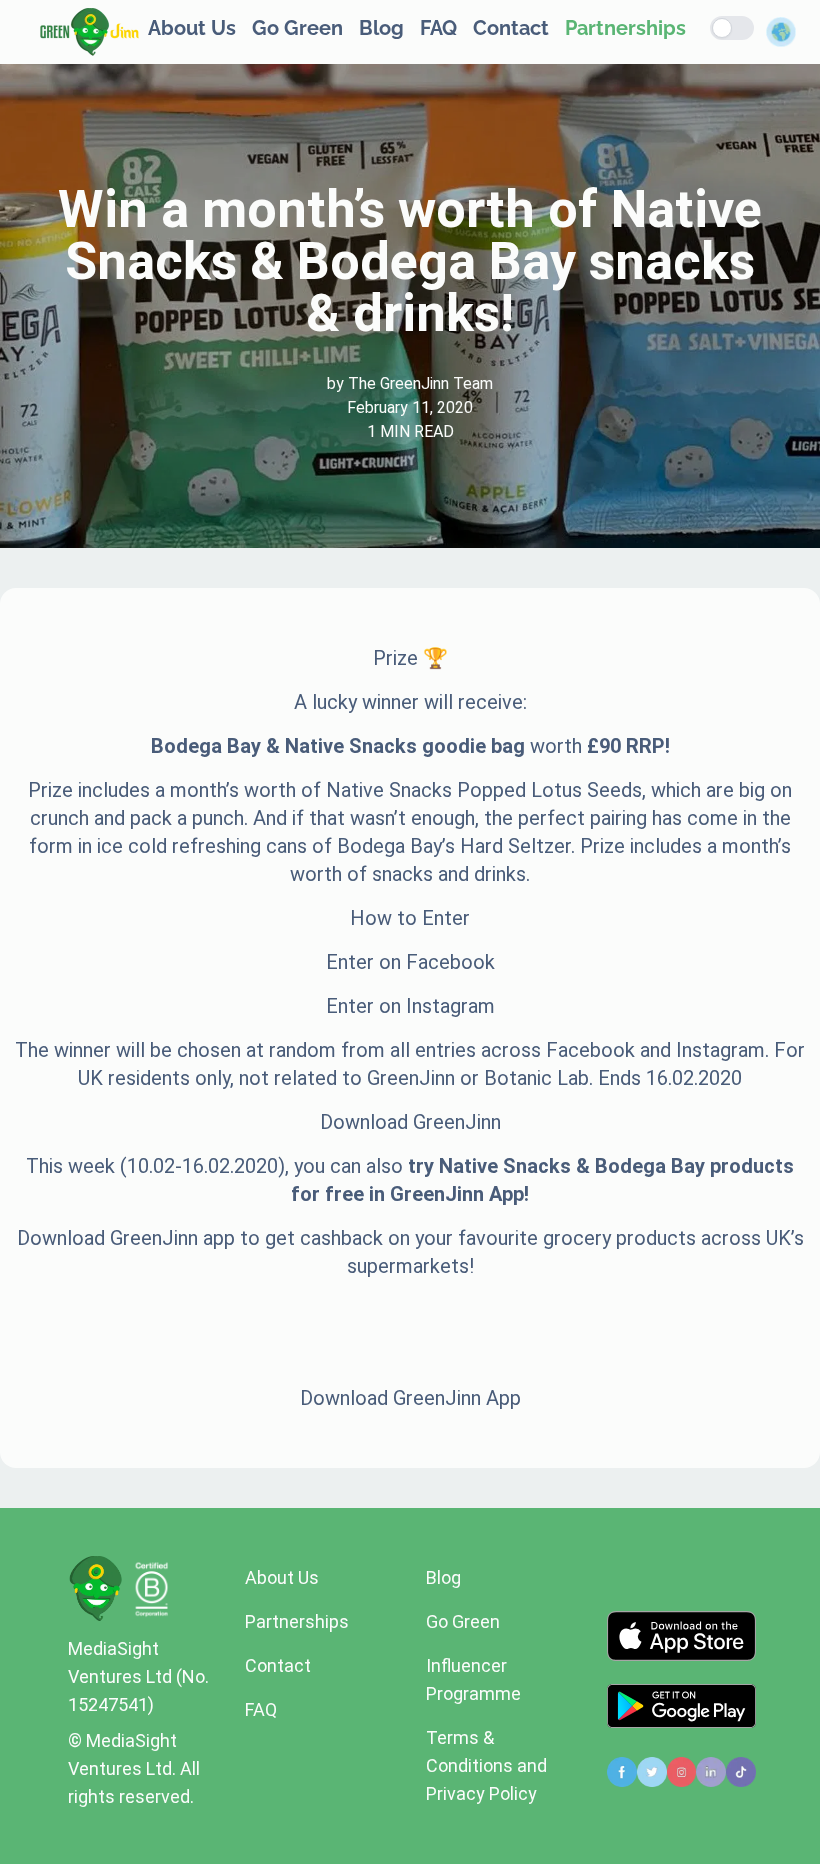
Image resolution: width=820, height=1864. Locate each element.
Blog (381, 28)
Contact (511, 28)
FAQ (438, 28)
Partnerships (625, 28)
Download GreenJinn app (126, 1238)
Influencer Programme (473, 1679)
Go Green (297, 28)
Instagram (450, 1006)
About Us (192, 28)
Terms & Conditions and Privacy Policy (486, 1765)
